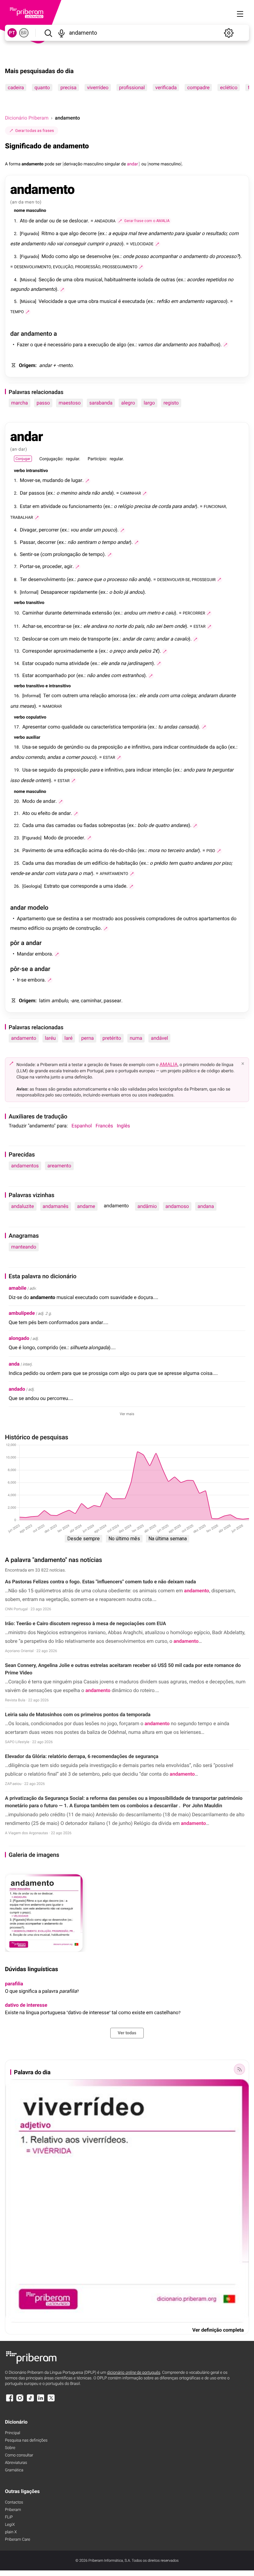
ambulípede (22, 1313)
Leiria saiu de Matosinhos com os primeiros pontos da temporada (78, 1714)
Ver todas (127, 2033)
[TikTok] (30, 2401)
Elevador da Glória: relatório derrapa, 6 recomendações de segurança (82, 1756)
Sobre (10, 2448)
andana (206, 1206)
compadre (198, 87)
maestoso (70, 403)
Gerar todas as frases (35, 131)
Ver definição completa (218, 2330)
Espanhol (82, 1126)
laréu (50, 1038)
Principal (13, 2433)
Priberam (13, 2510)
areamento (59, 1166)
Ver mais (127, 1414)
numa (136, 1038)
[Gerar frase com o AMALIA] (157, 244)
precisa (68, 87)
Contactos (14, 2502)
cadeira (16, 87)
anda (14, 1364)
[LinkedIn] (41, 2401)
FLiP (9, 2517)
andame (86, 1206)
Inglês (123, 1126)
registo (171, 403)
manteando (24, 1247)
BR (24, 33)
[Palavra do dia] (239, 2069)
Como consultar (19, 2455)
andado (17, 1389)
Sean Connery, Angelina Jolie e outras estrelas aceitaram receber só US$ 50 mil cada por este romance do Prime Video (123, 1669)
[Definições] (229, 33)
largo (149, 403)
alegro (128, 403)
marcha (20, 403)
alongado (19, 1338)
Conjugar (23, 459)
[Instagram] (20, 2401)
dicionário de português (134, 2373)
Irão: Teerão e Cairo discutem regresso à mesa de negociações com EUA (85, 1623)
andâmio (147, 1206)
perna (87, 1038)
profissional (132, 87)
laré (68, 1038)
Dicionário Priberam (27, 118)
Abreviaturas (16, 2463)
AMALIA (169, 1064)
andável (159, 1038)
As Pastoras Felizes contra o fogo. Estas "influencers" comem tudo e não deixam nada (101, 1582)
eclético (229, 87)
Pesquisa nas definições (26, 2440)
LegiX (10, 2525)
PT (12, 33)
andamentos (25, 1166)
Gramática (14, 2470)
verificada (166, 87)
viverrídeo (98, 87)
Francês (104, 1126)
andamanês (56, 1206)
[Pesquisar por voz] (61, 33)
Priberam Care (18, 2540)
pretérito (112, 1038)
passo (43, 403)
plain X (11, 2532)
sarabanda (101, 403)
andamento (24, 1038)
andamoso (177, 1206)
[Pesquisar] (48, 33)
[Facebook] (10, 2401)
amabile (18, 1288)
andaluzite (23, 1206)
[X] (51, 2401)
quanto (42, 87)
